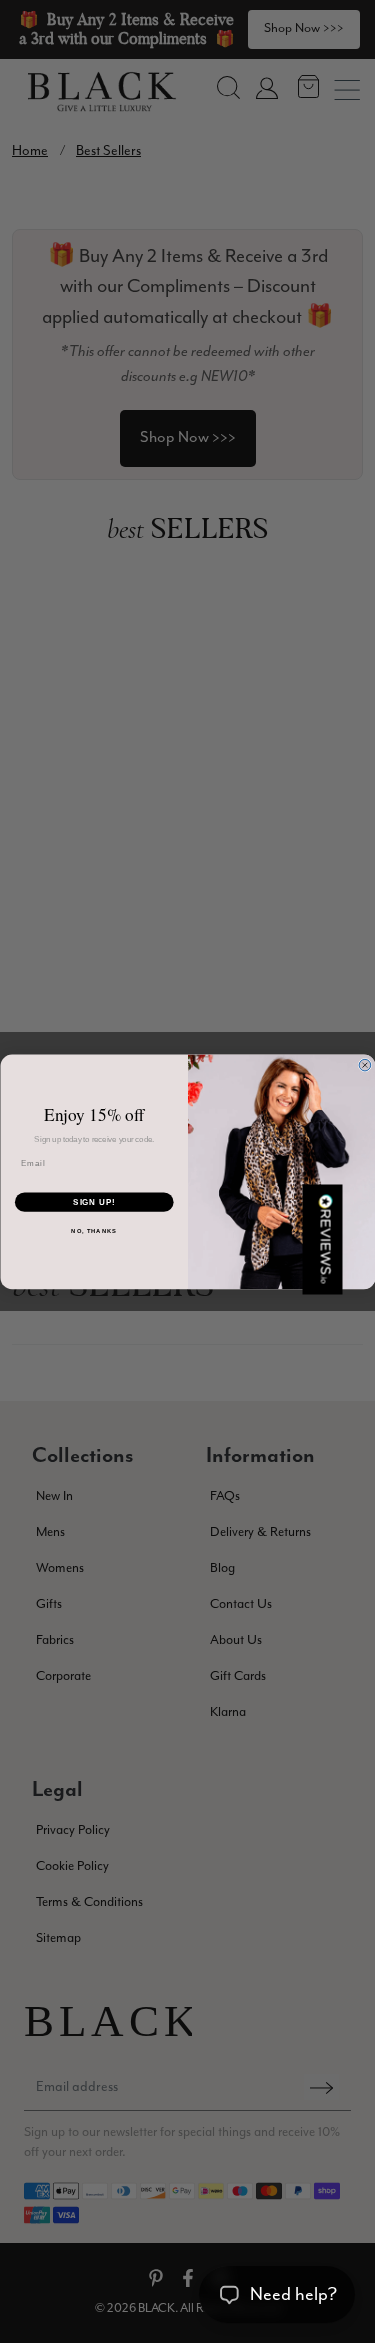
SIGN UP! (94, 1202)
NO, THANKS (94, 1230)
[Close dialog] (365, 1065)
